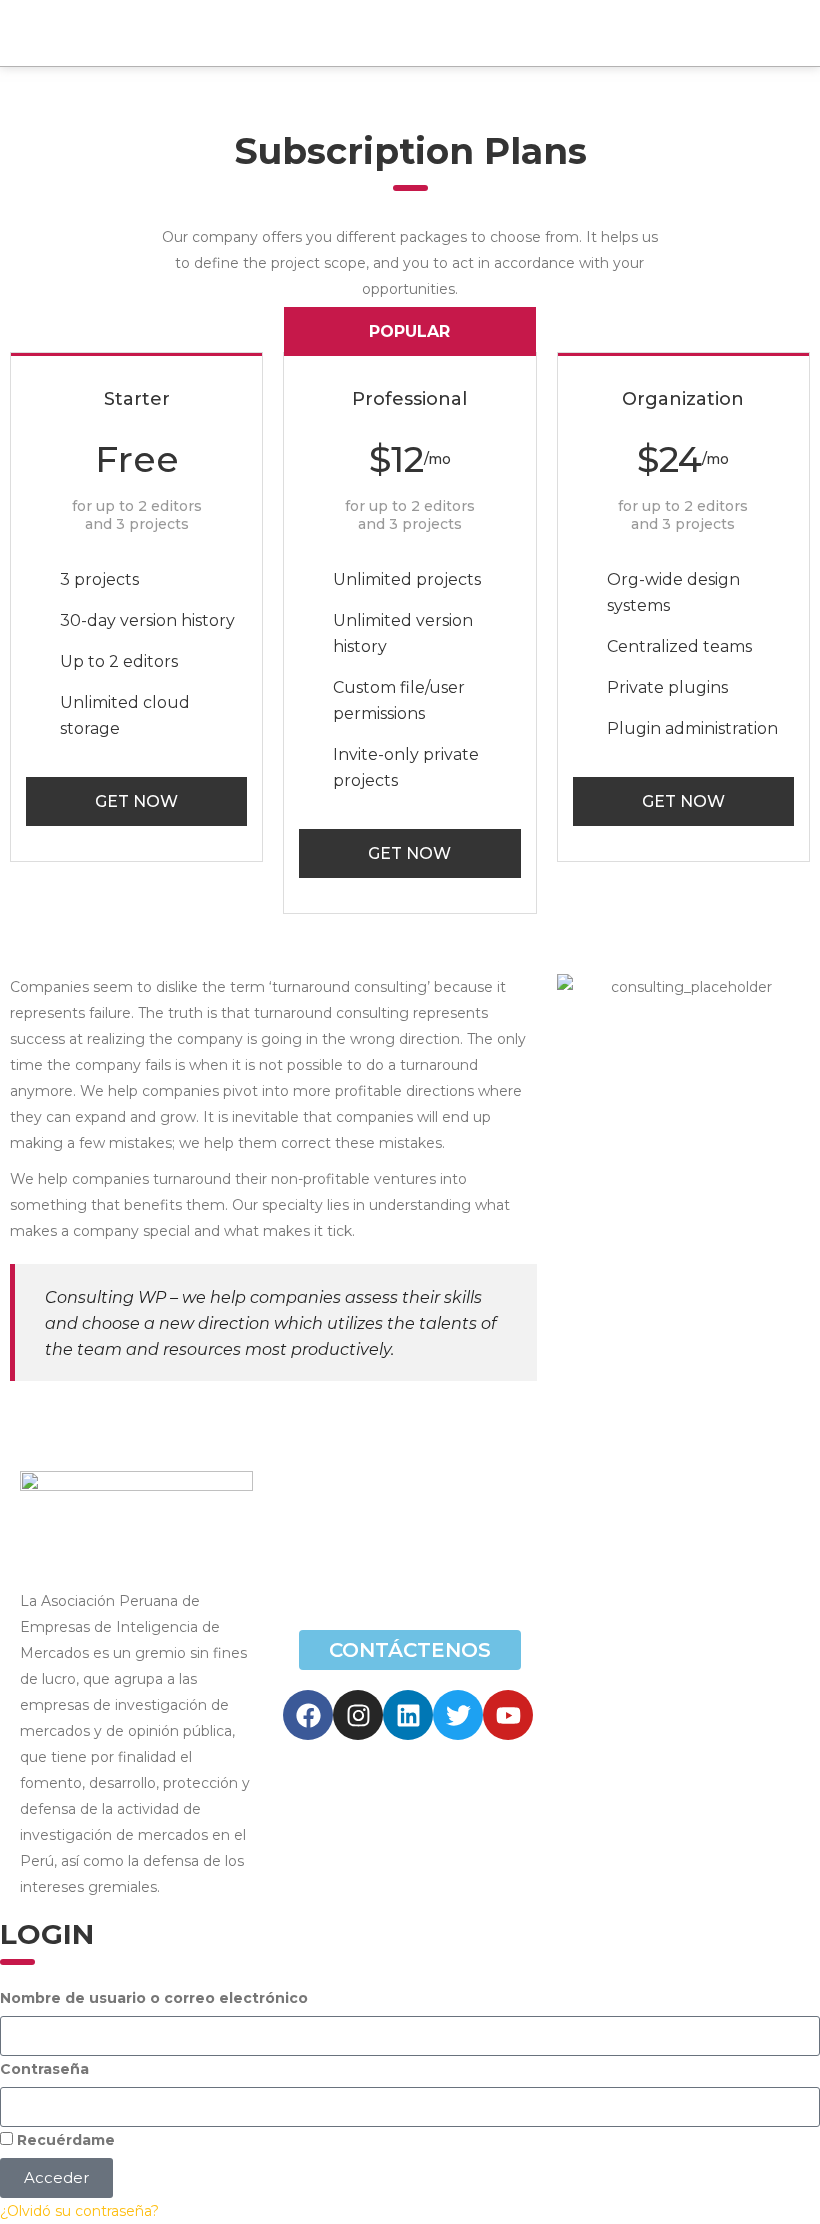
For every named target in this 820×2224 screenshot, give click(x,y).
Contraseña (44, 2069)
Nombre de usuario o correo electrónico (154, 1998)
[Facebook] (308, 1715)
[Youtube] (508, 1715)
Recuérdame (64, 2140)
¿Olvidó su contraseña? (79, 2211)
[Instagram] (358, 1715)
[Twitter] (458, 1715)
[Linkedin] (408, 1715)
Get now (136, 801)
